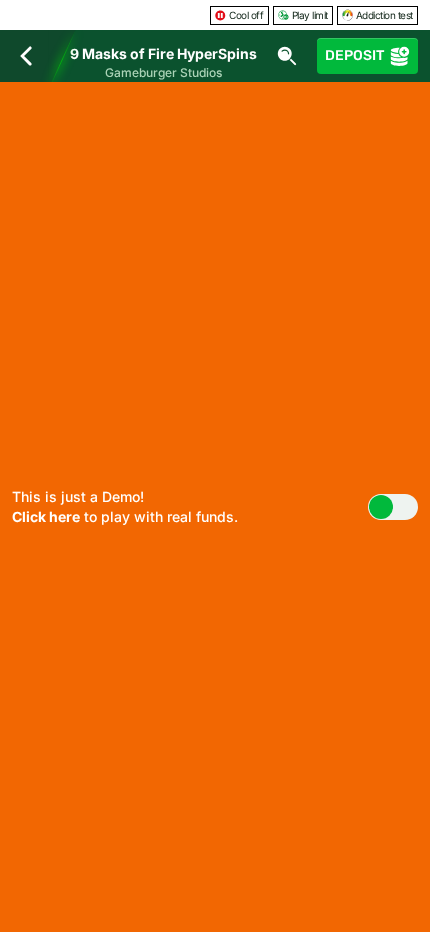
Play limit (310, 15)
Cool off (246, 15)
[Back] (26, 56)
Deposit (354, 55)
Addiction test (384, 15)
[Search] (287, 56)
